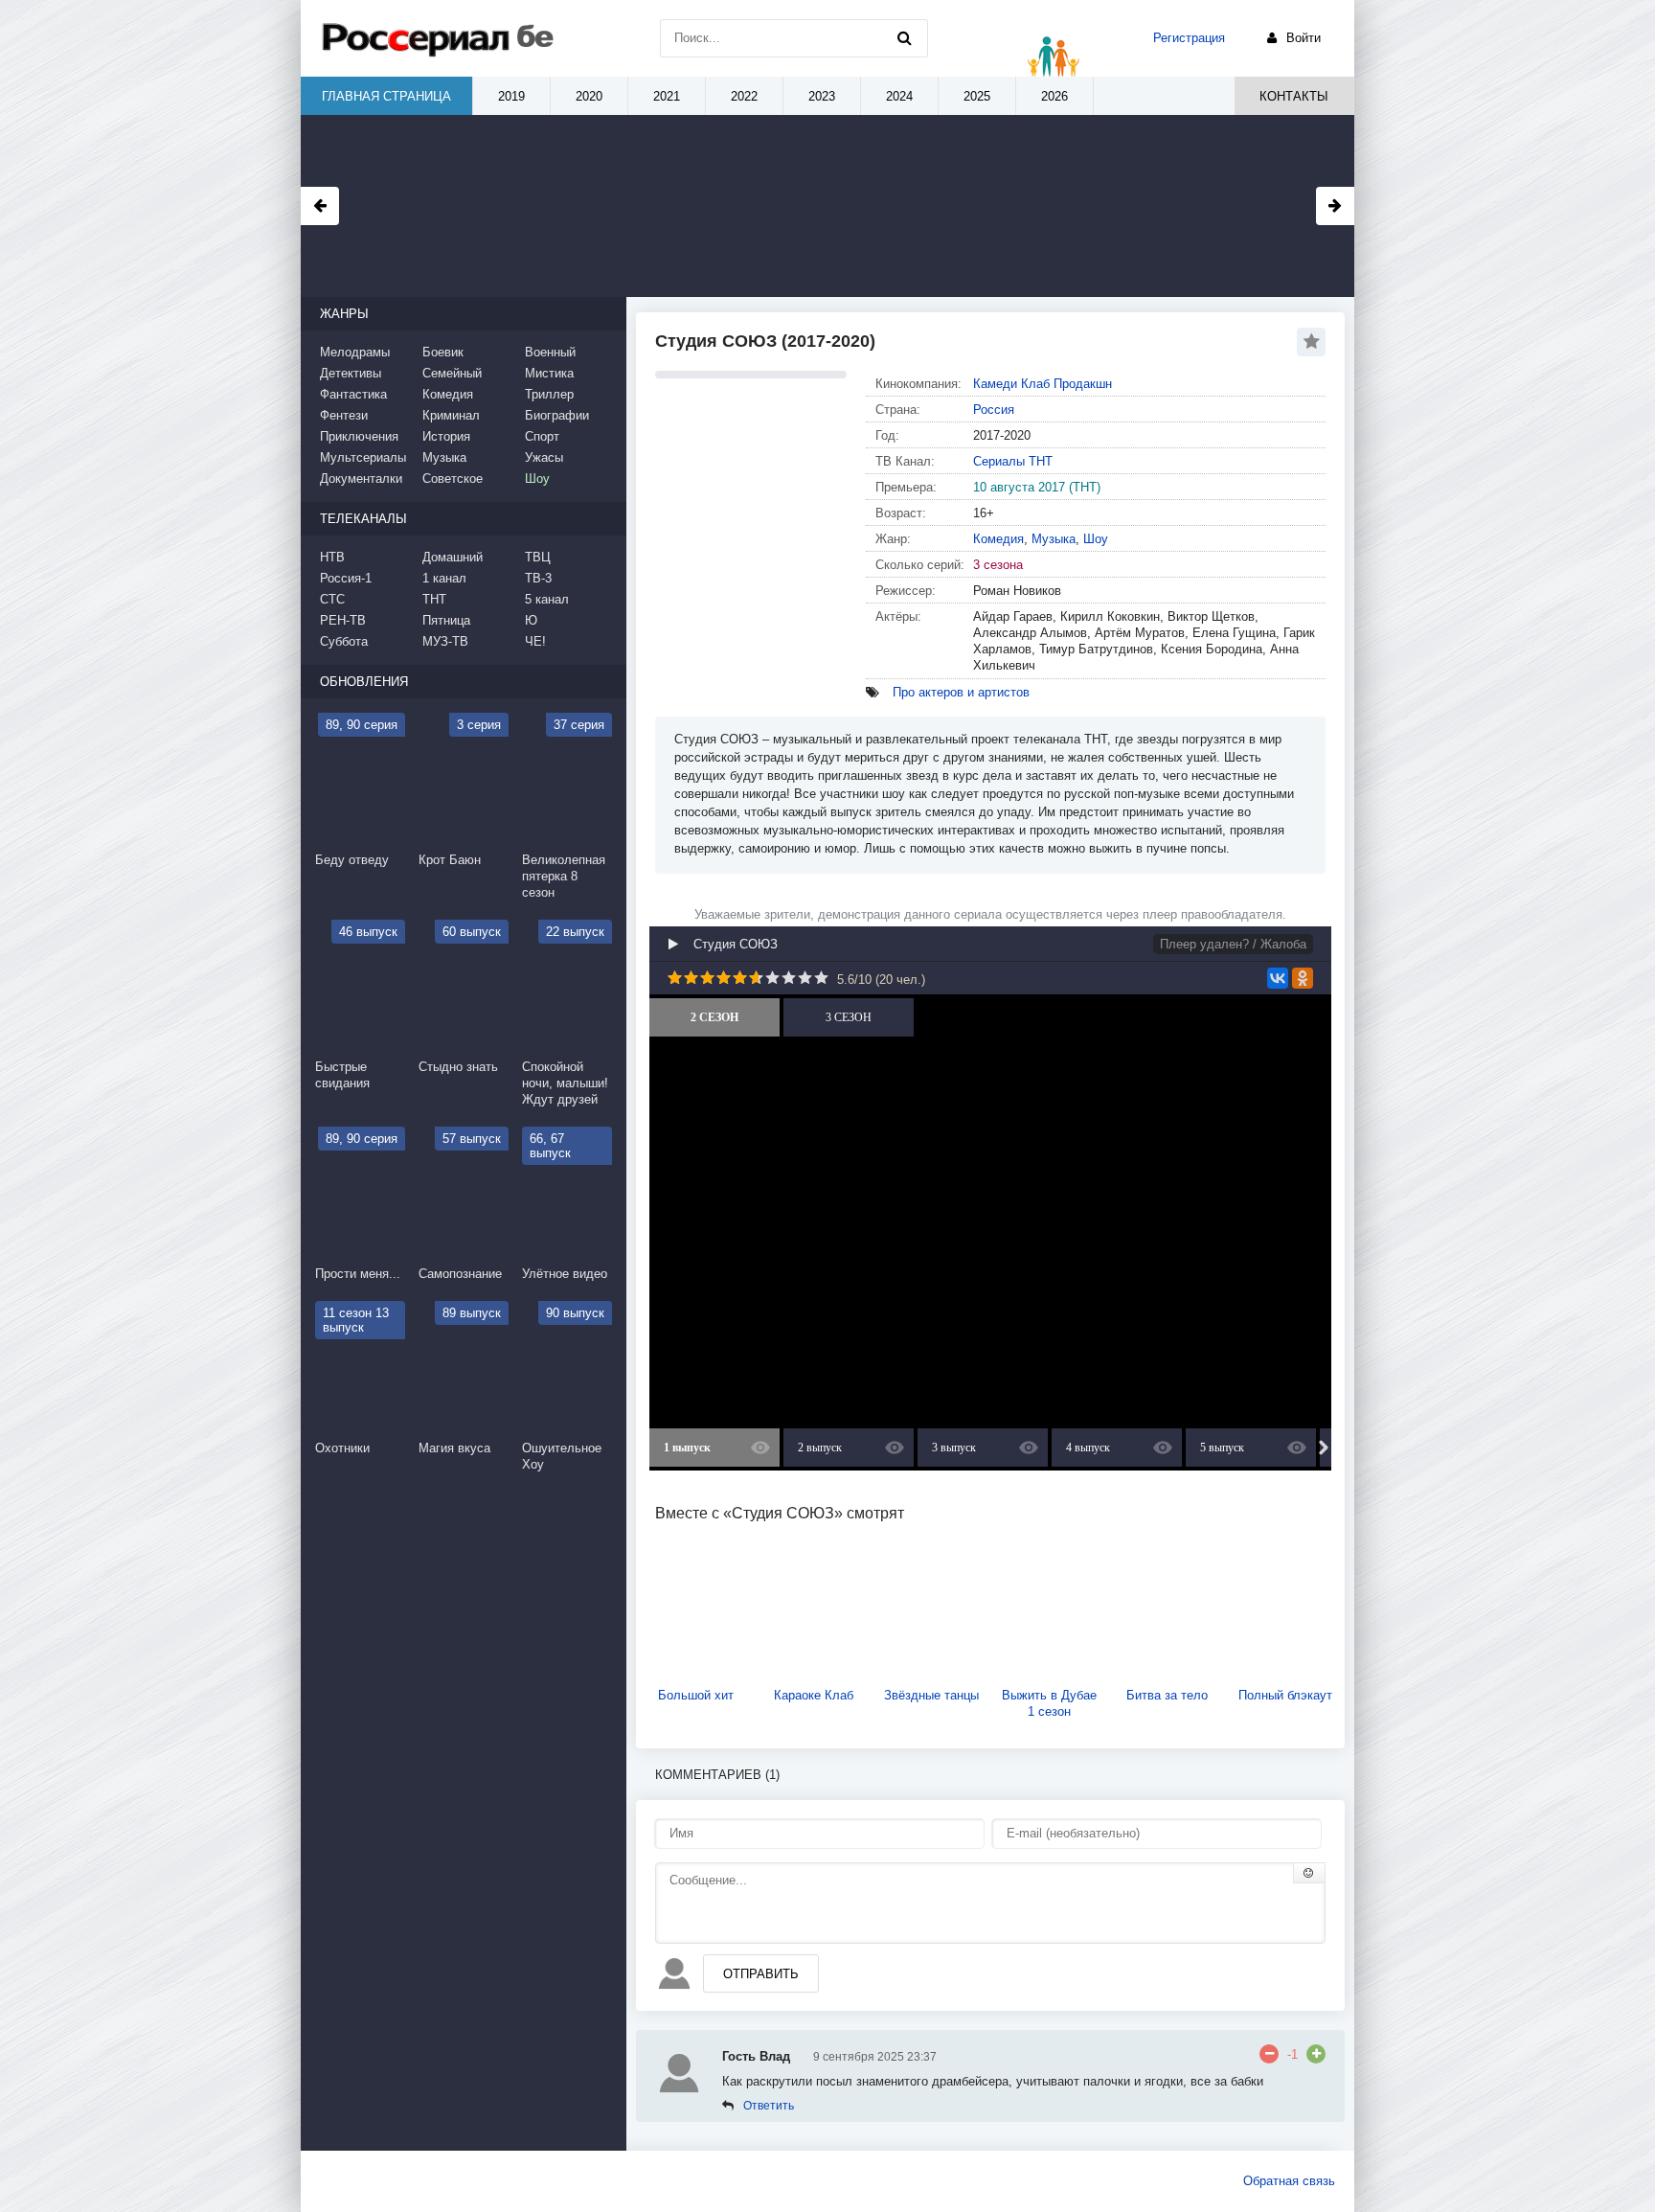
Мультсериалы (363, 457)
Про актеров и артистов (961, 692)
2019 (511, 96)
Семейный (452, 373)
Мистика (549, 373)
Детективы (351, 373)
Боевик (443, 352)
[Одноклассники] (1303, 978)
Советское (453, 479)
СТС (332, 599)
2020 (589, 96)
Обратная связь (1289, 2181)
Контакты (1294, 96)
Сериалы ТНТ (1013, 461)
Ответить (769, 2106)
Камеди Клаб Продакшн (1043, 384)
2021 (667, 96)
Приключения (359, 436)
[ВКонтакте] (1278, 978)
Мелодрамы (355, 352)
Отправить (761, 1974)
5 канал (547, 599)
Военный (550, 352)
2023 (822, 96)
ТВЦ (538, 557)
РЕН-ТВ (343, 620)
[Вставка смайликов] (1309, 1873)
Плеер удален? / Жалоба (1233, 944)
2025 (977, 96)
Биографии (557, 415)
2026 (1054, 96)
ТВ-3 (538, 578)
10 (821, 978)
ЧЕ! (535, 641)
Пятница (446, 620)
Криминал (451, 415)
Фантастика (353, 394)
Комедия (998, 539)
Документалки (361, 479)
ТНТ (434, 599)
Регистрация (1189, 38)
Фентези (344, 415)
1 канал (444, 578)
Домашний (453, 557)
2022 (744, 96)
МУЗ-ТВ (445, 641)
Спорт (542, 436)
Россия (994, 410)
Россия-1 (346, 578)
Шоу (1096, 539)
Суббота (344, 641)
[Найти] (904, 38)
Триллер (549, 394)
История (446, 436)
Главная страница (386, 96)
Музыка (1054, 539)
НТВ (332, 557)
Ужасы (544, 457)
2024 (899, 96)
